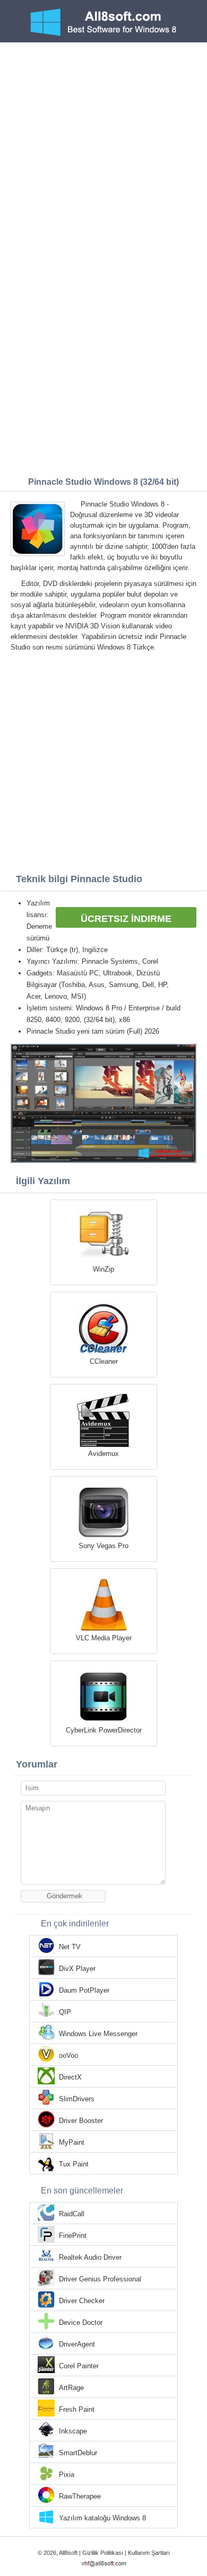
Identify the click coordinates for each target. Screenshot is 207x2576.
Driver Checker (82, 2301)
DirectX (70, 2077)
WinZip (103, 1269)
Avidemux (103, 1454)
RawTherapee (80, 2496)
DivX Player (77, 1969)
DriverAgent (77, 2344)
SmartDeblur (78, 2453)
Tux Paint (74, 2164)
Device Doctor (81, 2322)
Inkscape (73, 2431)
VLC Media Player (104, 1638)
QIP (65, 2012)
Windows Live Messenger (98, 2034)
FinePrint (73, 2236)
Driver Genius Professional (100, 2279)
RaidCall (72, 2214)
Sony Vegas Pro (103, 1546)
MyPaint (72, 2142)
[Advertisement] (103, 151)
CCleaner (104, 1361)
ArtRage (71, 2388)
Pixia (67, 2475)
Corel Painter (79, 2366)
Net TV (70, 1947)
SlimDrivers (77, 2099)
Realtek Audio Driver (90, 2257)
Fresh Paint (77, 2409)
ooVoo (68, 2055)
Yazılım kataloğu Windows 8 (102, 2518)
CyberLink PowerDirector (104, 1730)
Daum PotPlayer (84, 1990)
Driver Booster (81, 2121)
